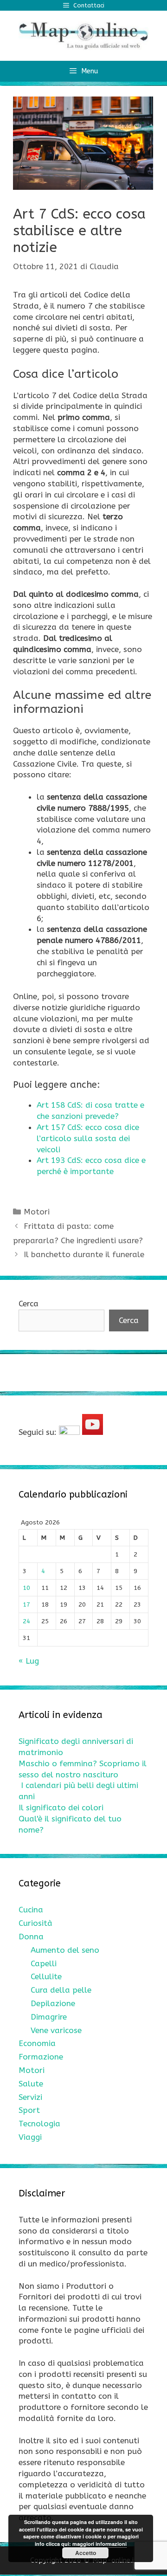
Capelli (44, 1963)
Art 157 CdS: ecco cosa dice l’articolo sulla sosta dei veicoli (88, 1138)
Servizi (30, 2097)
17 (26, 1604)
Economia (37, 2043)
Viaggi (30, 2137)
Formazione (41, 2057)
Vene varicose (56, 2030)
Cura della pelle (61, 1990)
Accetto (86, 2553)
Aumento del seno (65, 1950)
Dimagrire (49, 2017)
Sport (29, 2110)
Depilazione (53, 2003)
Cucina (31, 1910)
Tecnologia (39, 2124)
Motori (37, 1212)
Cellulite (46, 1976)
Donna (31, 1937)
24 (26, 1621)
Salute (31, 2084)
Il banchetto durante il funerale (84, 1254)
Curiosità (35, 1923)
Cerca (29, 1304)
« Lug (29, 1661)
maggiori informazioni (100, 2544)
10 (26, 1588)
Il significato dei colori (61, 1808)
